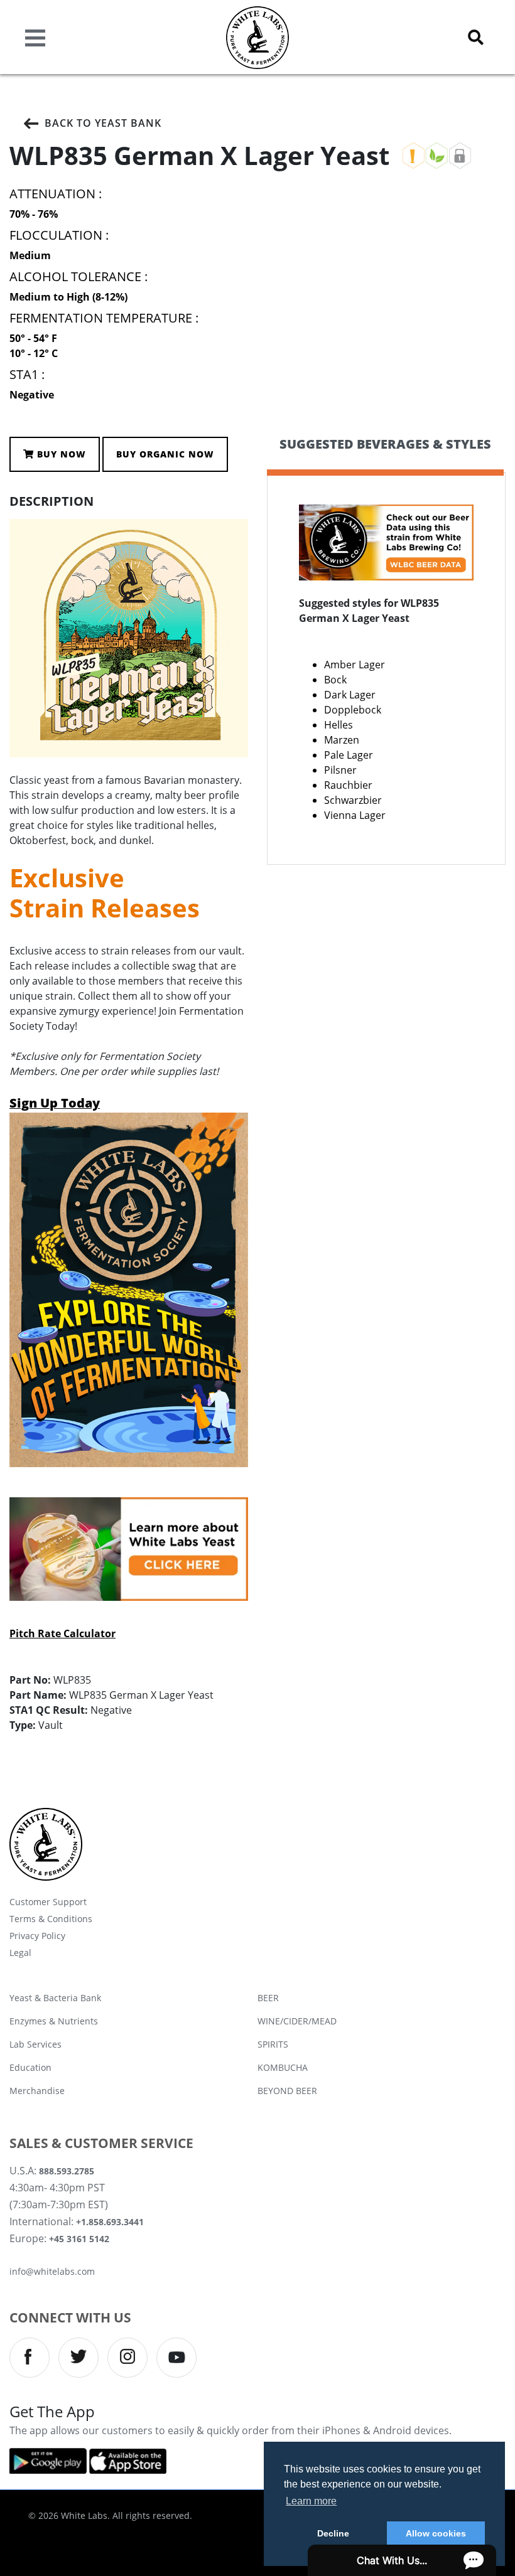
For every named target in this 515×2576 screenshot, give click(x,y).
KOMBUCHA (283, 2067)
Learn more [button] (311, 2501)
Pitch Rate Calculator (62, 1633)
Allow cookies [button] (436, 2533)
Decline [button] (333, 2533)
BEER (268, 1998)
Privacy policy (37, 1936)
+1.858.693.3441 (110, 2222)
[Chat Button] (402, 2560)
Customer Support (48, 1902)
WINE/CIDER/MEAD (297, 2021)
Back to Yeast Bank (103, 123)
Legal (20, 1953)
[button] (476, 37)
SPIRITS (273, 2044)
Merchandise (37, 2091)
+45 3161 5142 (79, 2239)
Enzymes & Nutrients (54, 2021)
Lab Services (35, 2044)
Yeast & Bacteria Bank (55, 1998)
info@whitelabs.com (52, 2271)
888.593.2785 (67, 2171)
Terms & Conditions (51, 1919)
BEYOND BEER (287, 2091)
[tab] (385, 455)
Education (30, 2067)
